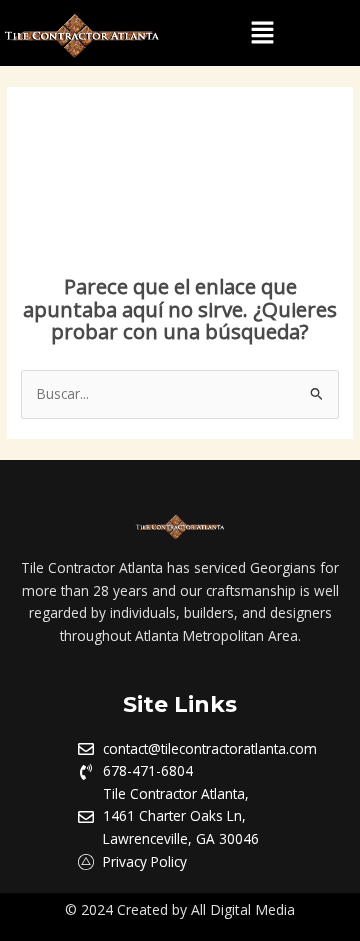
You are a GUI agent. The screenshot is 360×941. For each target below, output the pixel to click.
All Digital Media (243, 909)
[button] (262, 33)
